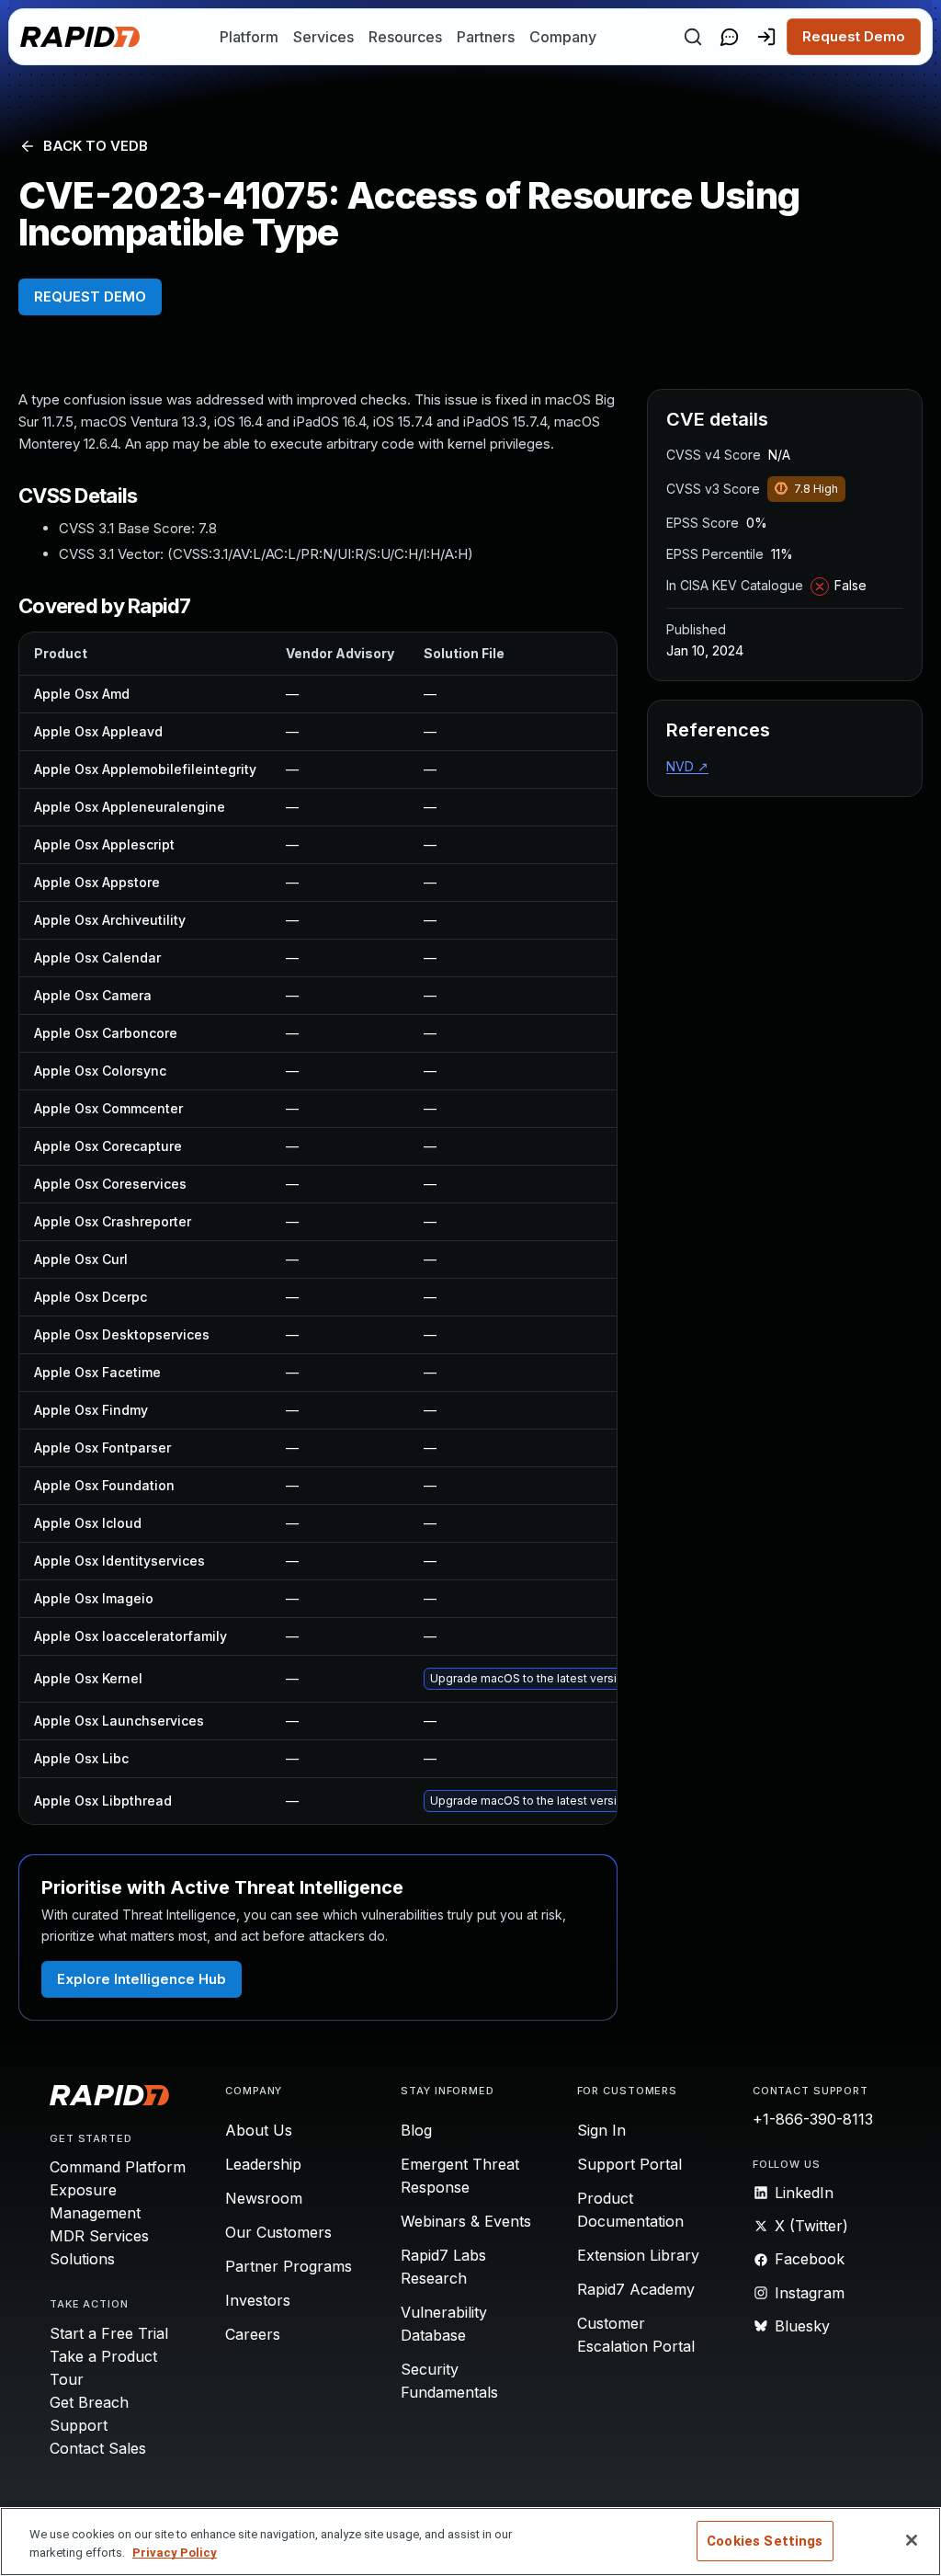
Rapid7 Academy (636, 2289)
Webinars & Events (466, 2221)
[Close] (912, 2540)
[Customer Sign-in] (766, 37)
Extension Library (638, 2255)
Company (563, 37)
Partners (486, 37)
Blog (416, 2130)
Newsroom (264, 2198)
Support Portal (629, 2164)
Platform (249, 37)
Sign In (601, 2130)
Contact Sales (98, 2448)
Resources (405, 37)
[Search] (693, 37)
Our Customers (278, 2232)
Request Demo (854, 36)
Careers (253, 2334)
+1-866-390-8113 (813, 2119)
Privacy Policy (175, 2553)
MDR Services (99, 2236)
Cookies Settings (765, 2541)
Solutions (82, 2259)
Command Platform (118, 2167)
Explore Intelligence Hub (142, 1979)
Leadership (263, 2164)
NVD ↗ (687, 766)
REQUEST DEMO (90, 296)
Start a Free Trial (109, 2333)
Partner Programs (289, 2266)
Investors (258, 2300)
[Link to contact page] (730, 37)
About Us (259, 2130)
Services (323, 37)
